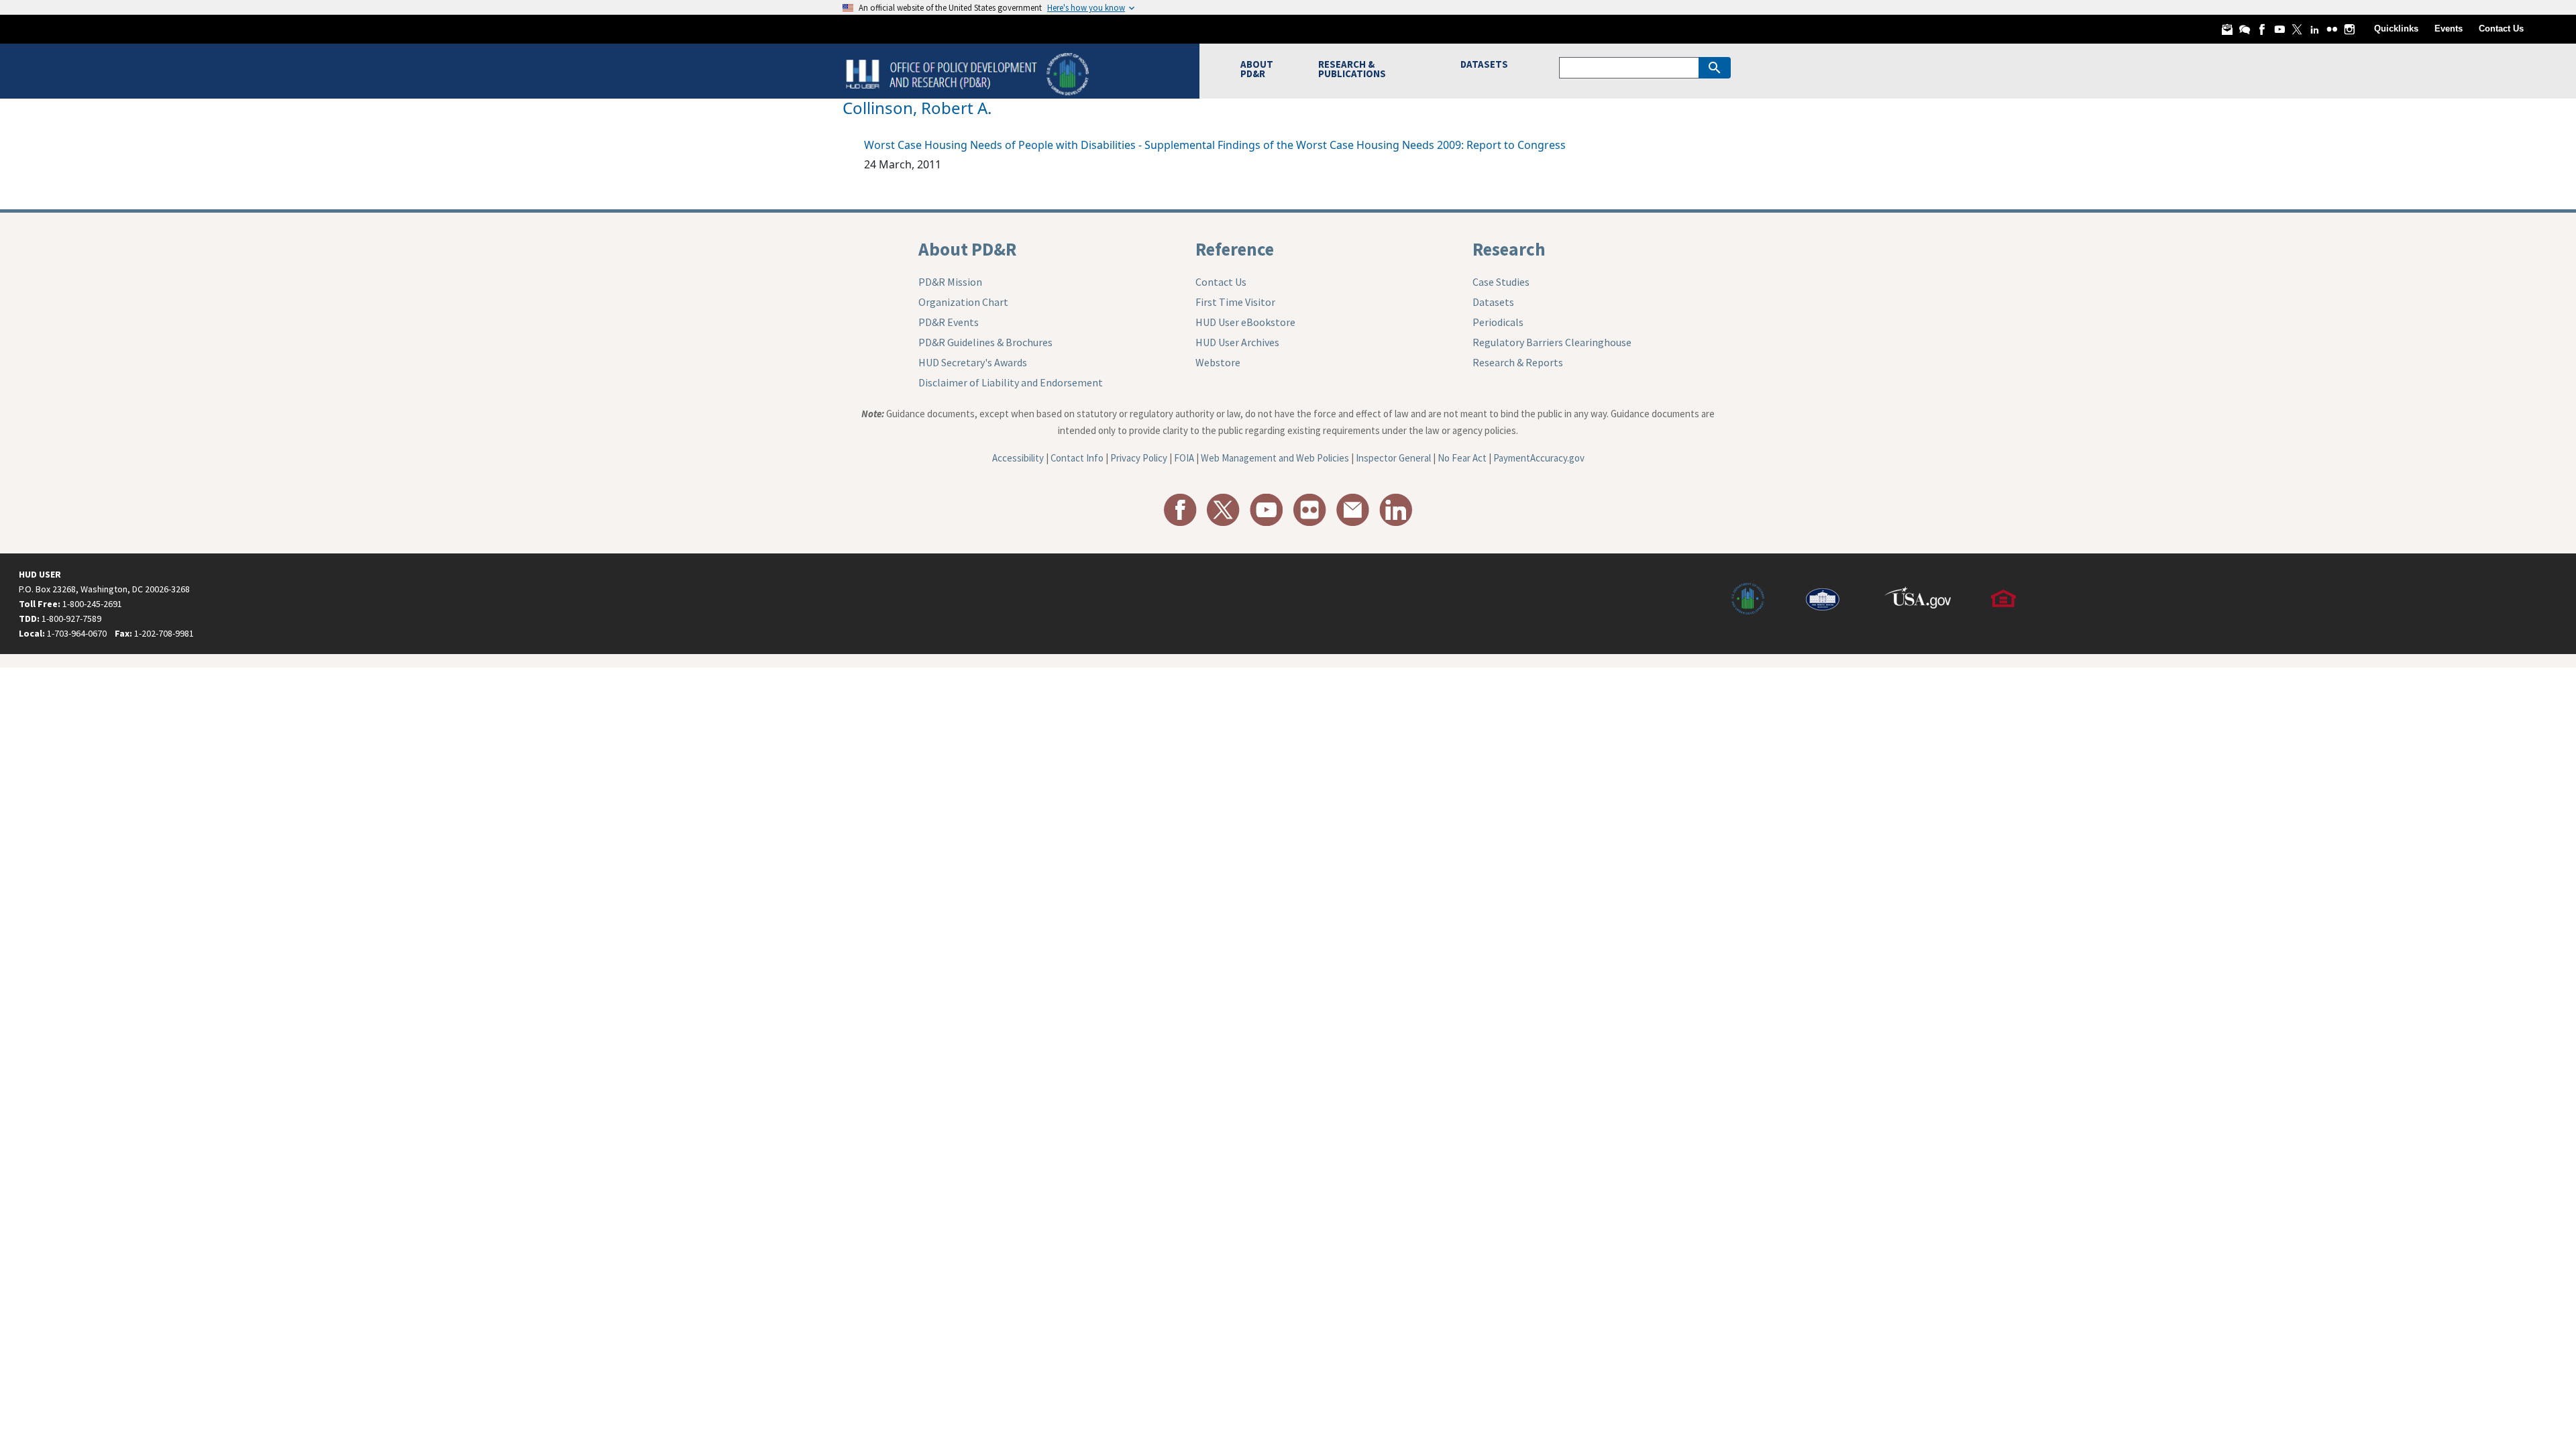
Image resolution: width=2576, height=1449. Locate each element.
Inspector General (1393, 458)
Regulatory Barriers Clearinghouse (1552, 342)
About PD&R (967, 249)
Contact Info (1077, 458)
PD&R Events (949, 322)
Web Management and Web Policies (1275, 458)
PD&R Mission (950, 282)
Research (1509, 249)
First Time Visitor (1235, 302)
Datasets (1493, 302)
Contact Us (2501, 29)
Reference (1235, 249)
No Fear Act (1462, 458)
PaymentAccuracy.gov (1539, 458)
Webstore (1218, 362)
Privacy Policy (1139, 458)
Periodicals (1498, 322)
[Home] (969, 73)
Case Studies (1501, 282)
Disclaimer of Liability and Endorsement (1011, 382)
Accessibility (1018, 458)
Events (2449, 29)
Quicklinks (2396, 29)
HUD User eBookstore (1245, 322)
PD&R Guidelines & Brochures (985, 342)
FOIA (1184, 458)
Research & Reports (1518, 362)
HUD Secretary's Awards (973, 362)
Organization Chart (963, 302)
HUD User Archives (1237, 342)
